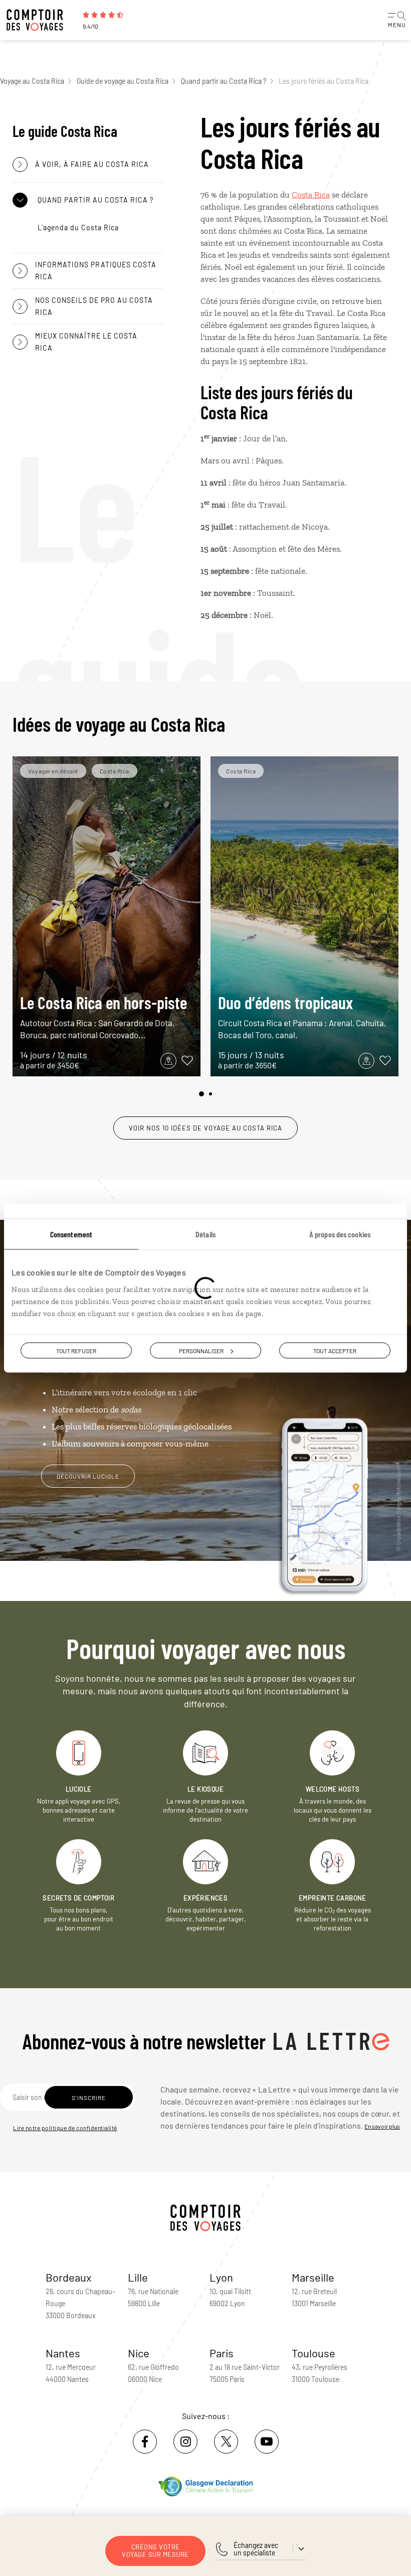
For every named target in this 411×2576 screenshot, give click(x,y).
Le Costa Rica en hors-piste (104, 1016)
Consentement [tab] (71, 1234)
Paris (222, 2353)
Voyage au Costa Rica (32, 81)
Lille (138, 2277)
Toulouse (314, 2353)
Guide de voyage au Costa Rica (123, 81)
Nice (139, 2353)
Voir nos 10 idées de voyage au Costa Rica (205, 1128)
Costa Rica (311, 195)
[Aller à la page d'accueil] (40, 20)
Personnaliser (201, 1351)
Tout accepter (335, 1351)
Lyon (221, 2277)
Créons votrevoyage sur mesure (155, 2551)
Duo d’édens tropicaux (302, 1016)
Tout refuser (76, 1351)
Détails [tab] (205, 1234)
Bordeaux (69, 2277)
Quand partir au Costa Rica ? (224, 81)
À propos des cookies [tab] (340, 1234)
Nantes (63, 2353)
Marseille (313, 2277)
